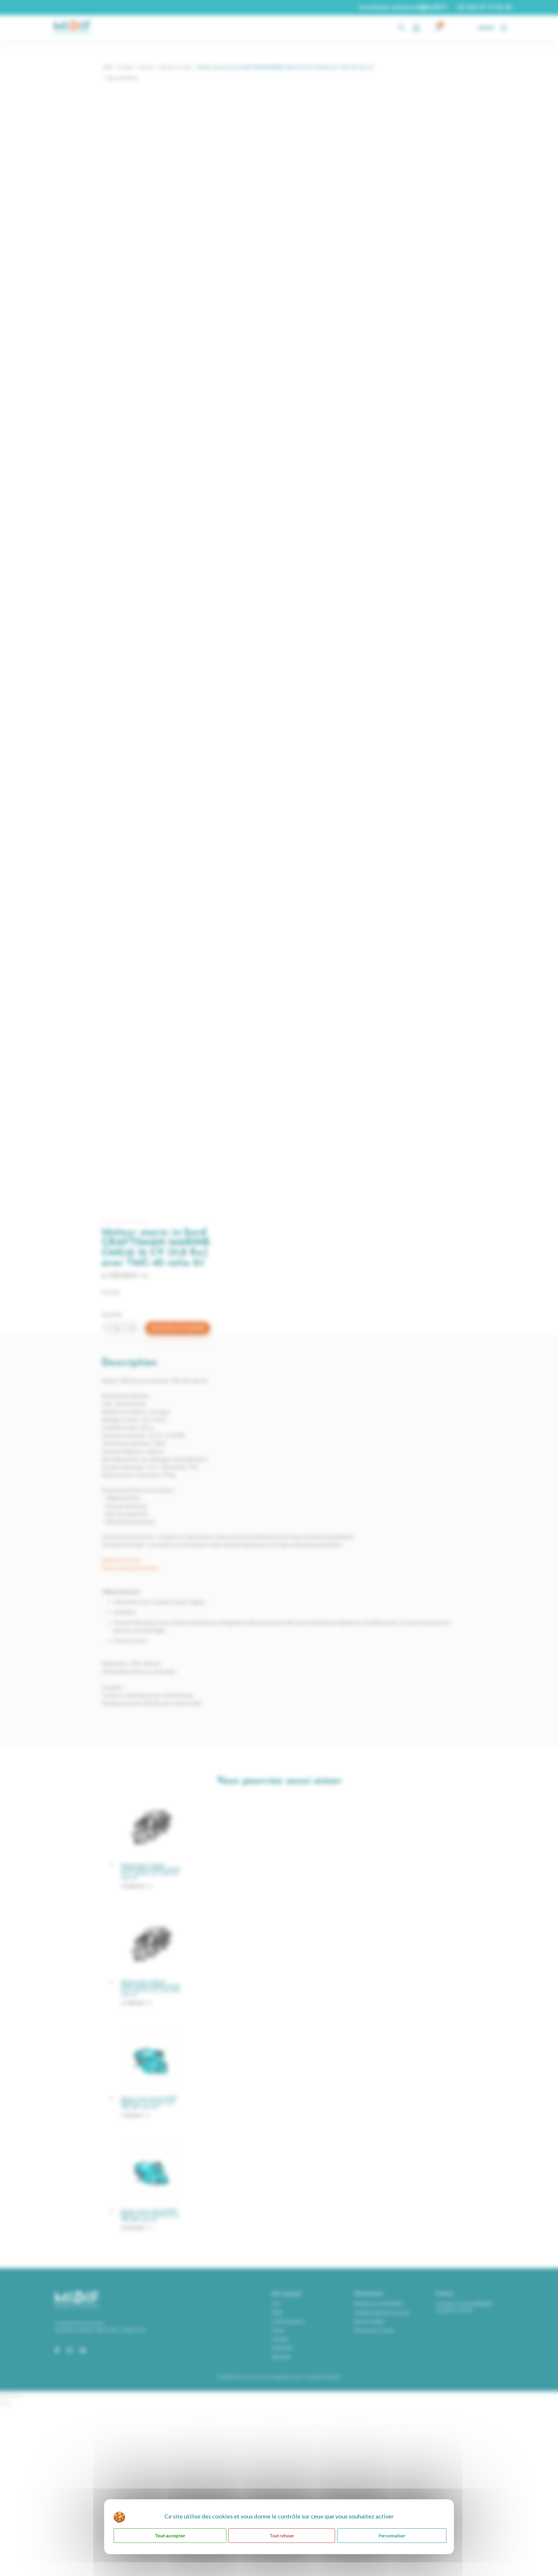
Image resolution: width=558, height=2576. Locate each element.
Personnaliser (392, 2535)
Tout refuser (282, 2535)
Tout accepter (170, 2535)
